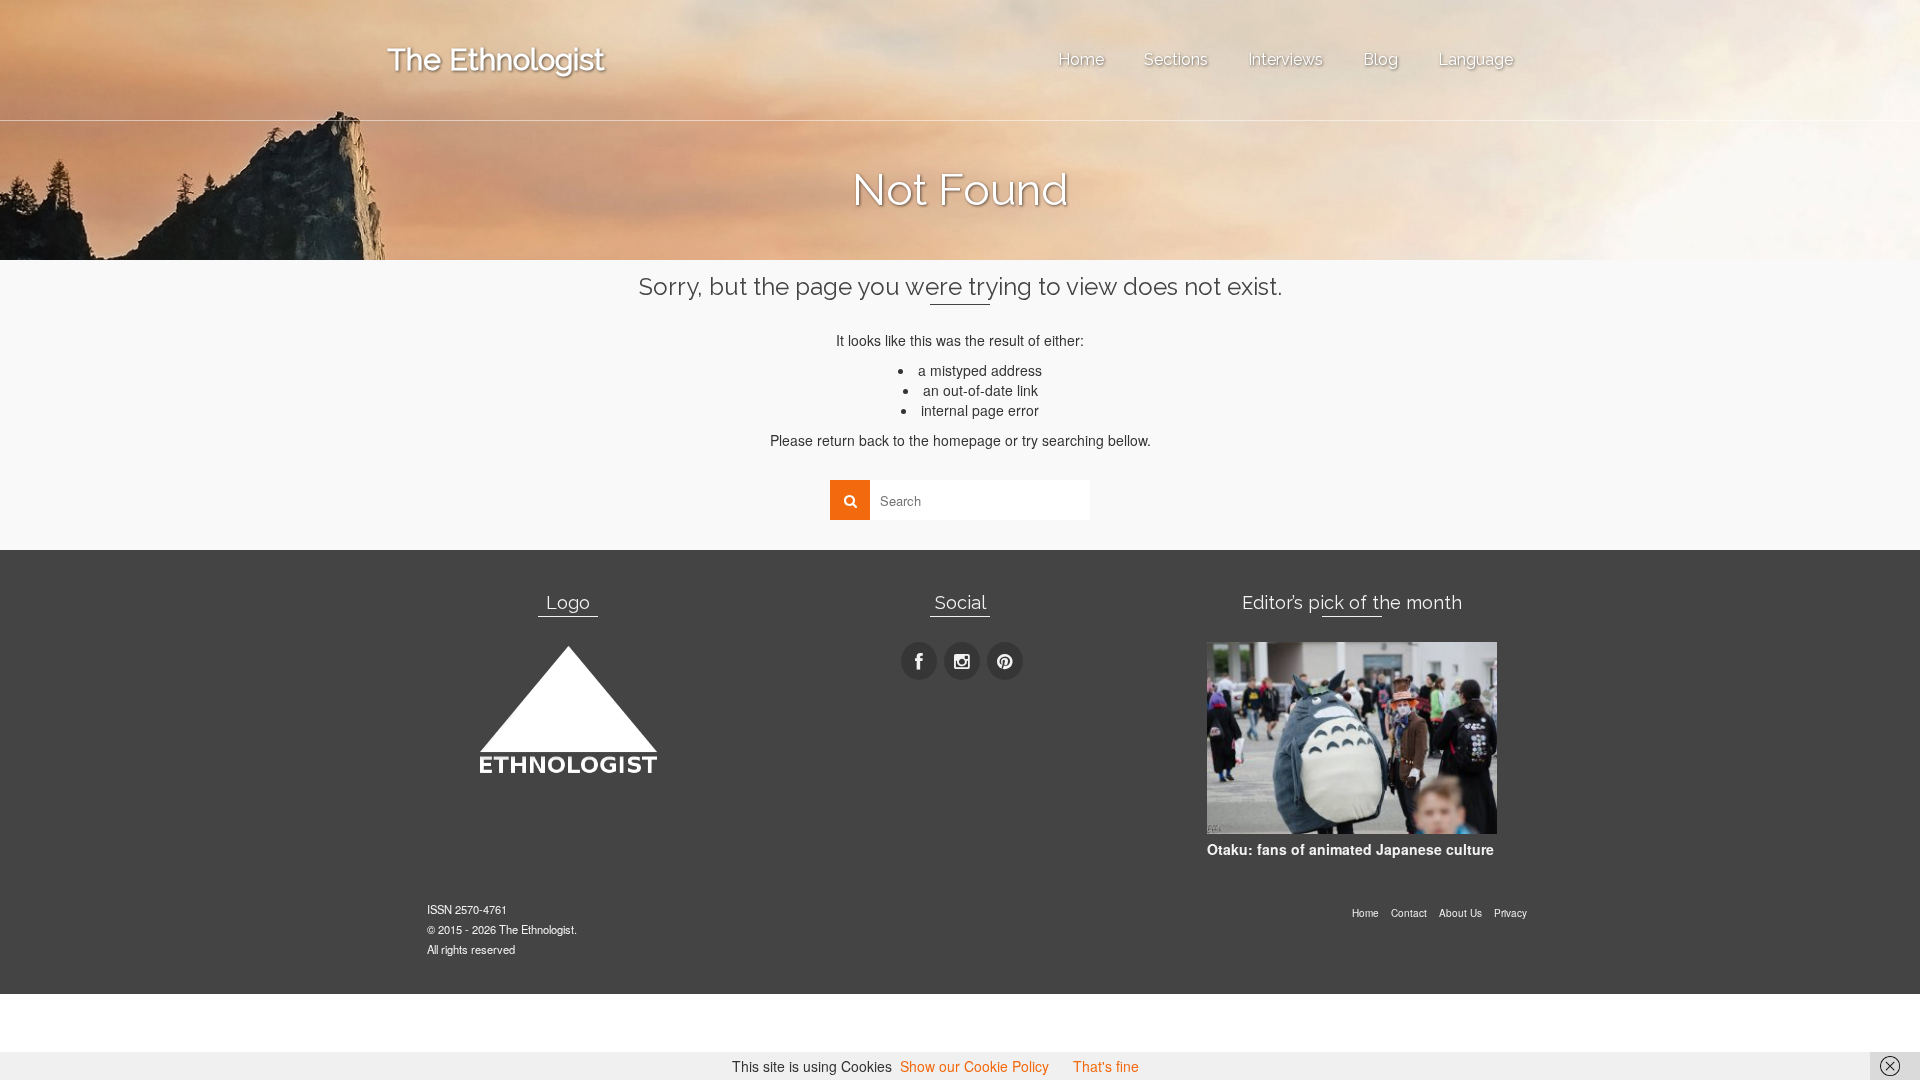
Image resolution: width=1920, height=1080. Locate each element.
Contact (1409, 913)
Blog (1380, 59)
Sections (1176, 59)
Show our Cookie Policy (974, 1066)
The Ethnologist (496, 59)
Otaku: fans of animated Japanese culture (1350, 849)
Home (1081, 59)
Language (1475, 59)
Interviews (1285, 59)
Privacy (1510, 913)
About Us (1460, 913)
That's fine (1106, 1066)
